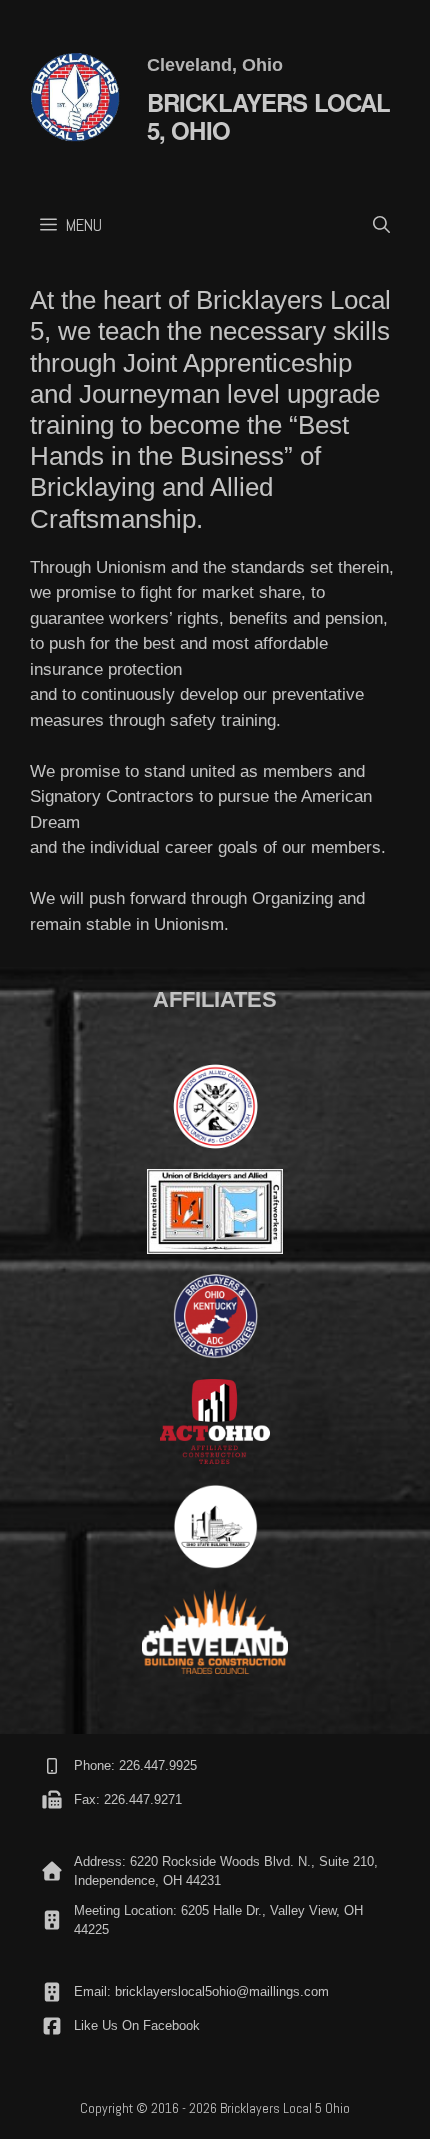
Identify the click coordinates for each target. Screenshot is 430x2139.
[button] (381, 225)
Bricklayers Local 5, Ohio (269, 116)
